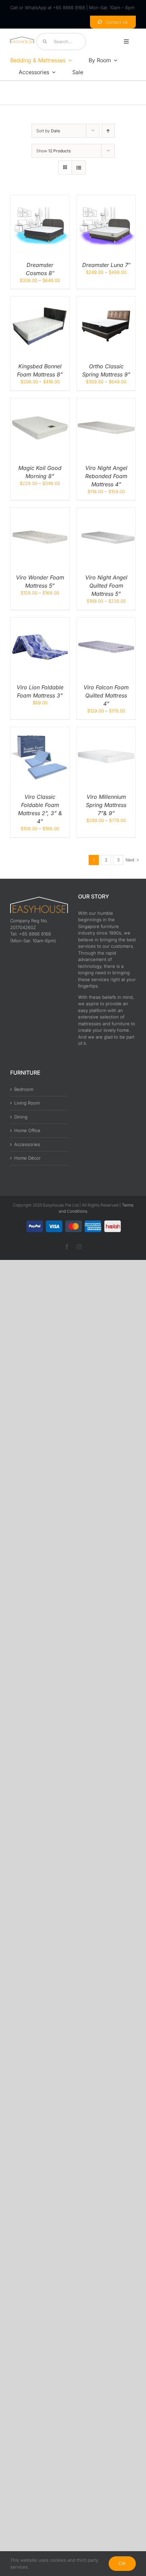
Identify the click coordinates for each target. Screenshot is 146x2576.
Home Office (27, 1130)
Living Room (27, 1103)
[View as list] (79, 167)
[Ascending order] (108, 131)
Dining (21, 1117)
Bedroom (24, 1089)
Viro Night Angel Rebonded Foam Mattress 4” (106, 476)
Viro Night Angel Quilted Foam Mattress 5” (106, 586)
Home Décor (28, 1158)
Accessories (27, 1144)
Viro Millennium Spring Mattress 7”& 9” (106, 805)
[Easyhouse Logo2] (22, 39)
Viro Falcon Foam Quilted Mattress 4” (106, 695)
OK (122, 2563)
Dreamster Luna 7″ (106, 265)
